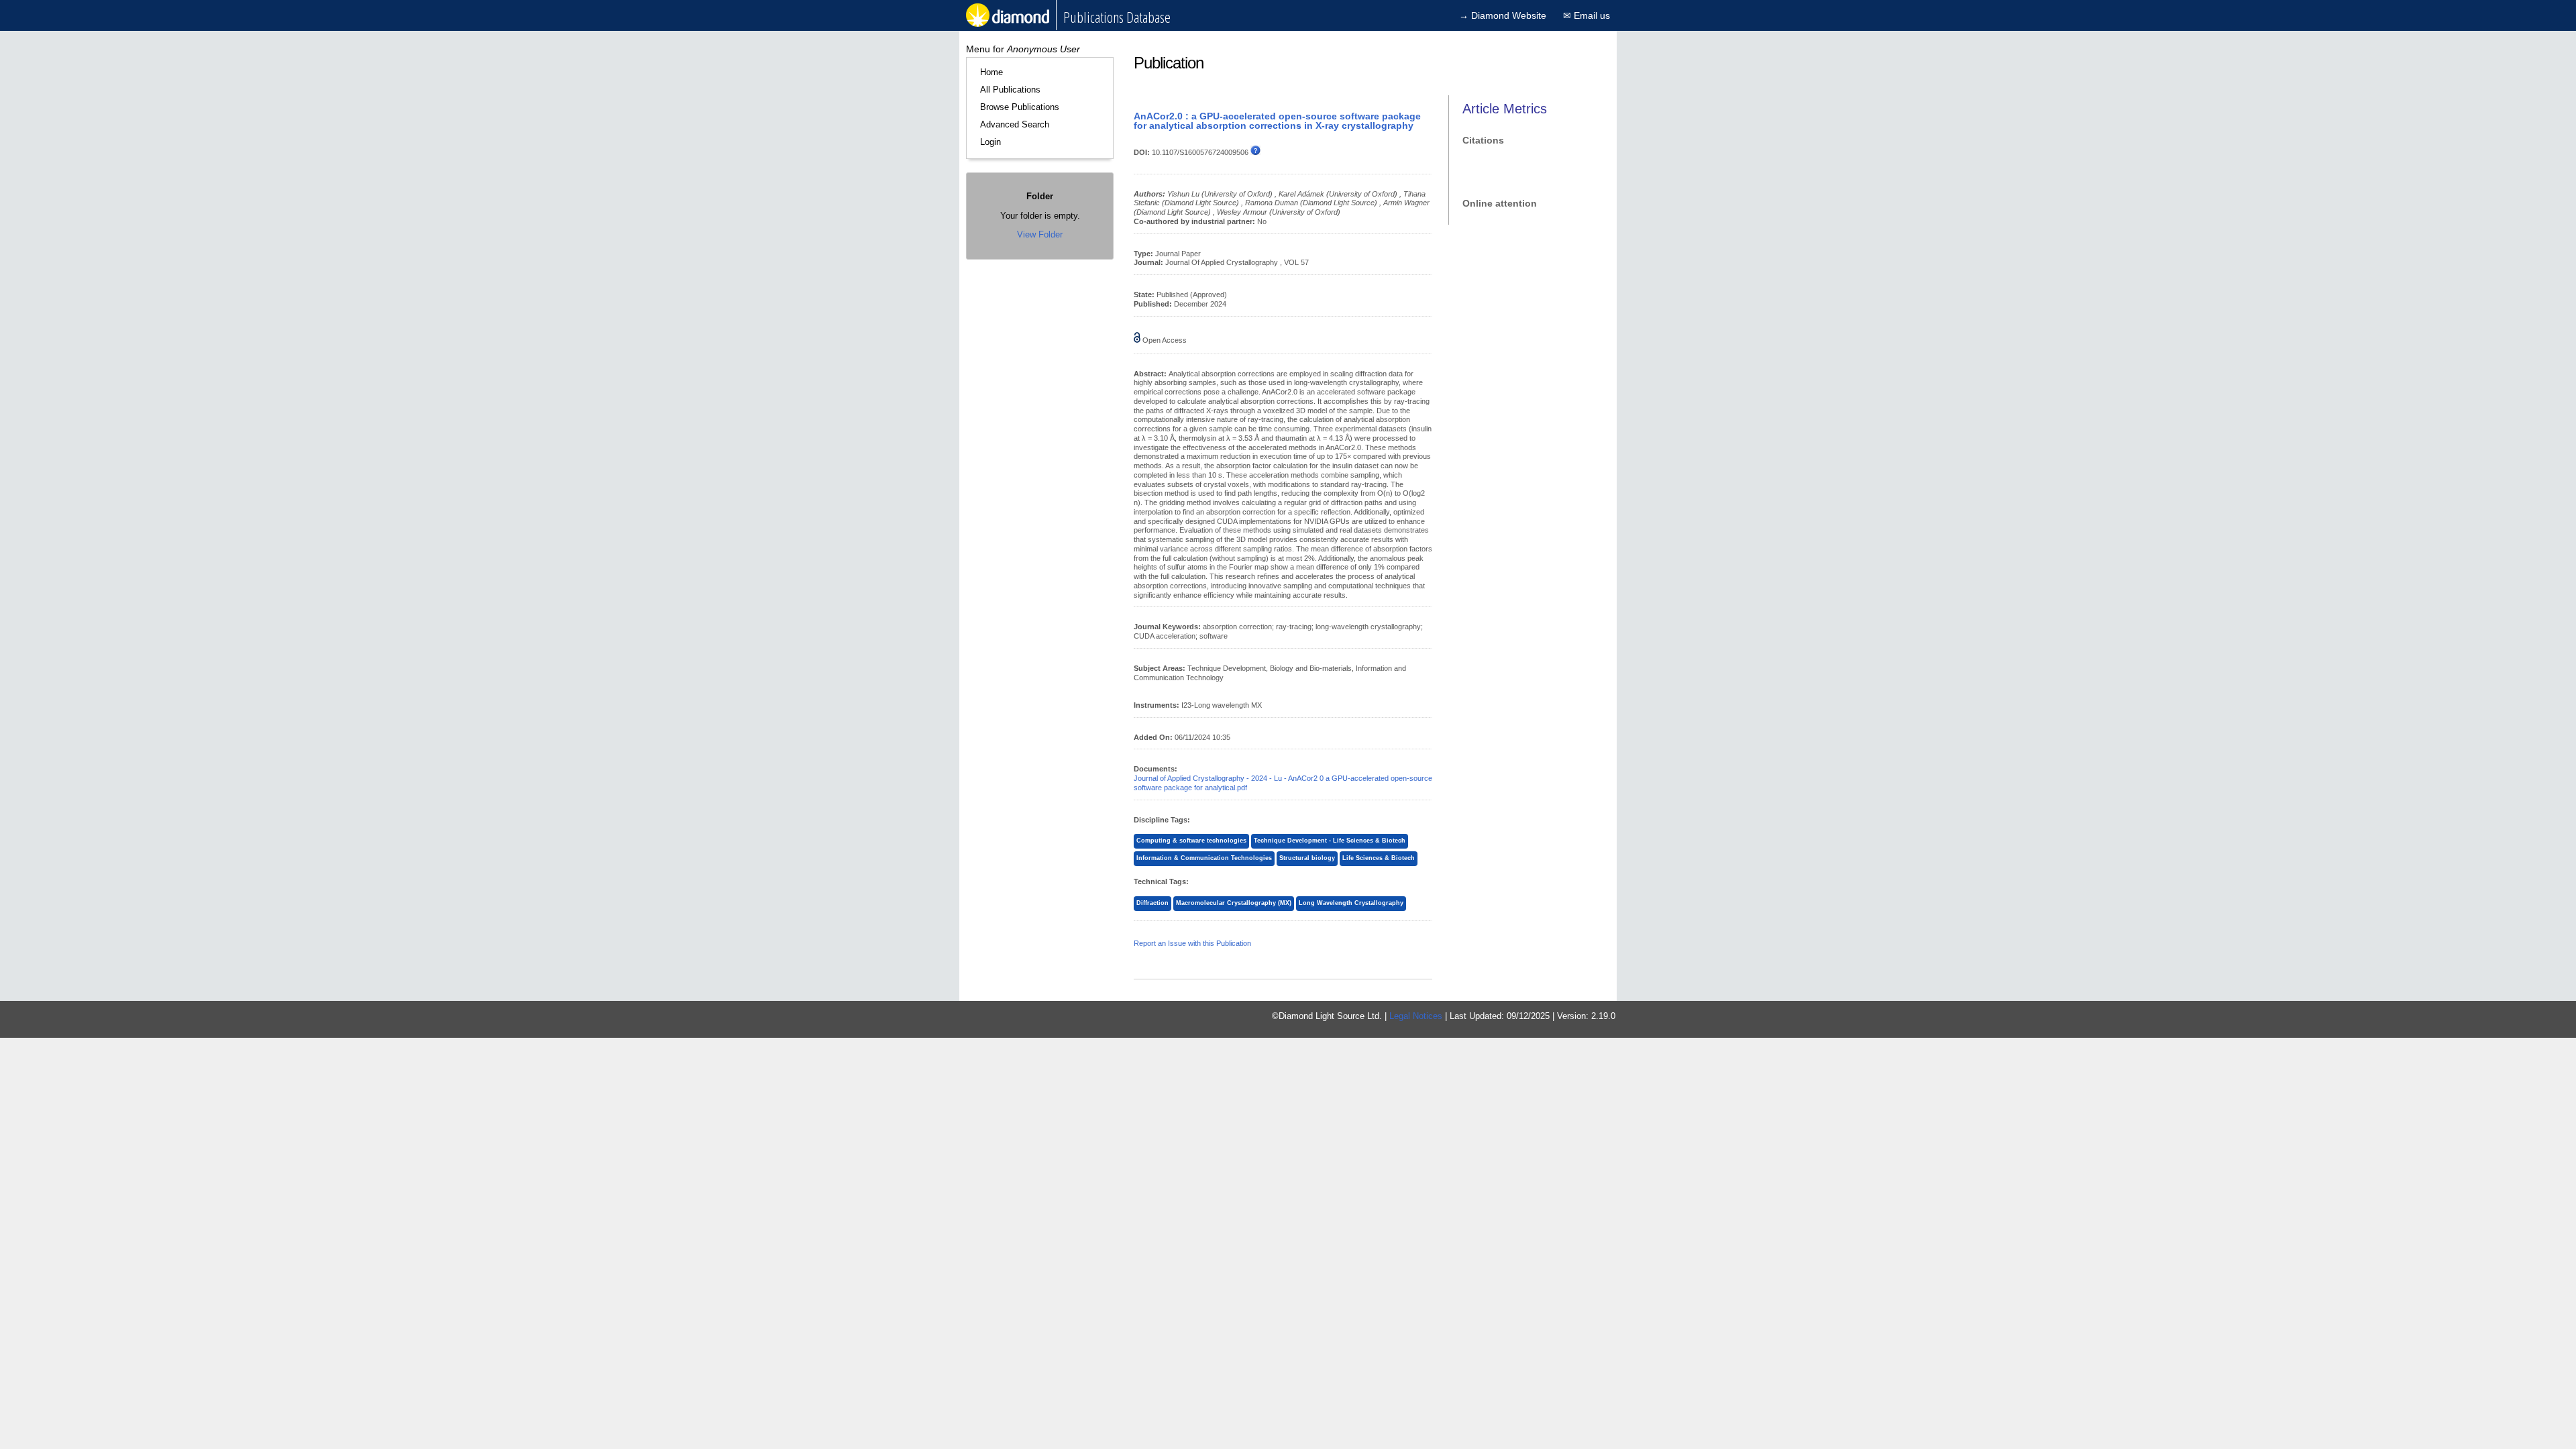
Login (990, 142)
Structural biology (1307, 858)
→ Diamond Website (1503, 15)
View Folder (1040, 234)
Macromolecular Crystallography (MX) (1234, 903)
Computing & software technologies (1191, 841)
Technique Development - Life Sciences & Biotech (1330, 841)
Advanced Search (1015, 124)
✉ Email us (1587, 15)
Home (991, 72)
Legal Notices (1416, 1016)
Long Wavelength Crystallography (1351, 903)
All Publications (1010, 90)
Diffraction (1152, 903)
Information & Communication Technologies (1204, 858)
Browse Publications (1020, 107)
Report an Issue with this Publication (1192, 943)
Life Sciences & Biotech (1379, 858)
